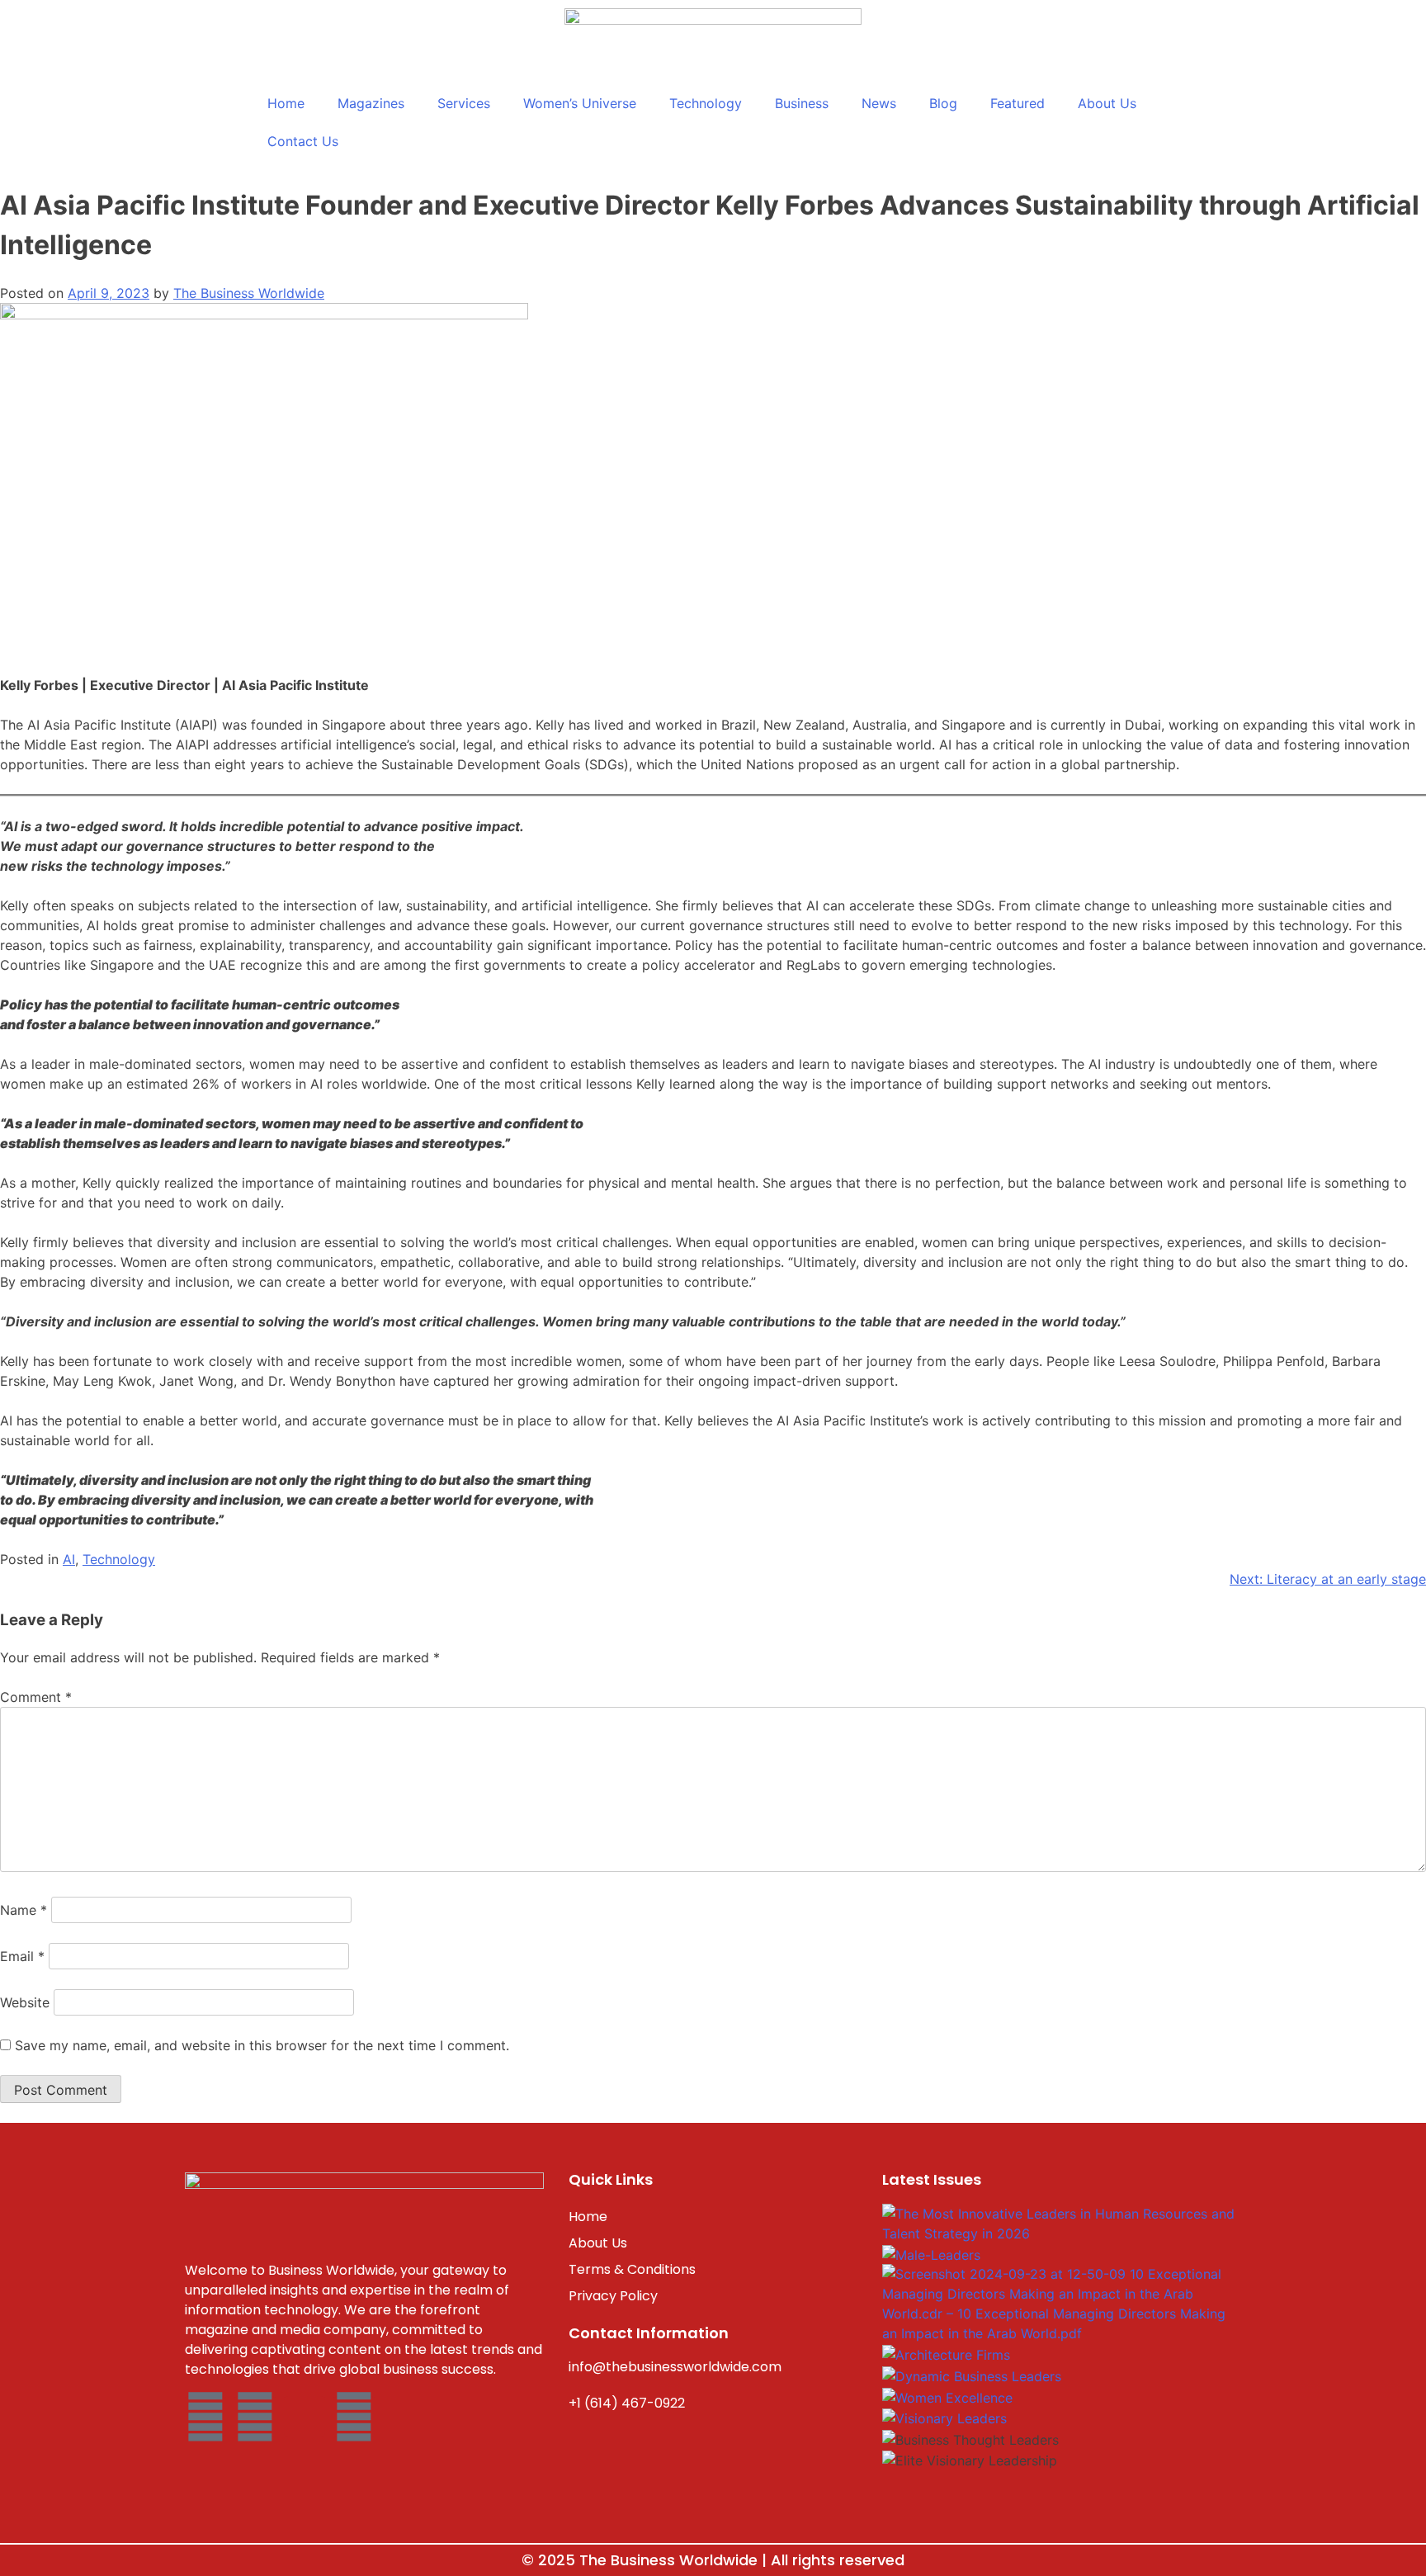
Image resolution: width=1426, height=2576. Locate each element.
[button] (1060, 2480)
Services (464, 103)
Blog (943, 103)
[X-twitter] (305, 2417)
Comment (36, 1697)
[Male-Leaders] (931, 2253)
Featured (1018, 103)
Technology (706, 103)
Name (24, 1910)
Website (25, 2002)
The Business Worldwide (249, 293)
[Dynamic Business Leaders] (972, 2375)
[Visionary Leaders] (944, 2417)
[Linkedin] (354, 2417)
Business (802, 103)
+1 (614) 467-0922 (627, 2403)
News (879, 103)
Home (286, 103)
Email (22, 1956)
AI (69, 1559)
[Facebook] (205, 2417)
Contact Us (303, 141)
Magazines (371, 103)
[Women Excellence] (947, 2396)
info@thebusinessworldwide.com (675, 2367)
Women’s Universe (580, 103)
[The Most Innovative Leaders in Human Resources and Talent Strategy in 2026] (1060, 2222)
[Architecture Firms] (946, 2353)
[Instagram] (255, 2417)
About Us (1107, 103)
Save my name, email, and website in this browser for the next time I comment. (262, 2045)
